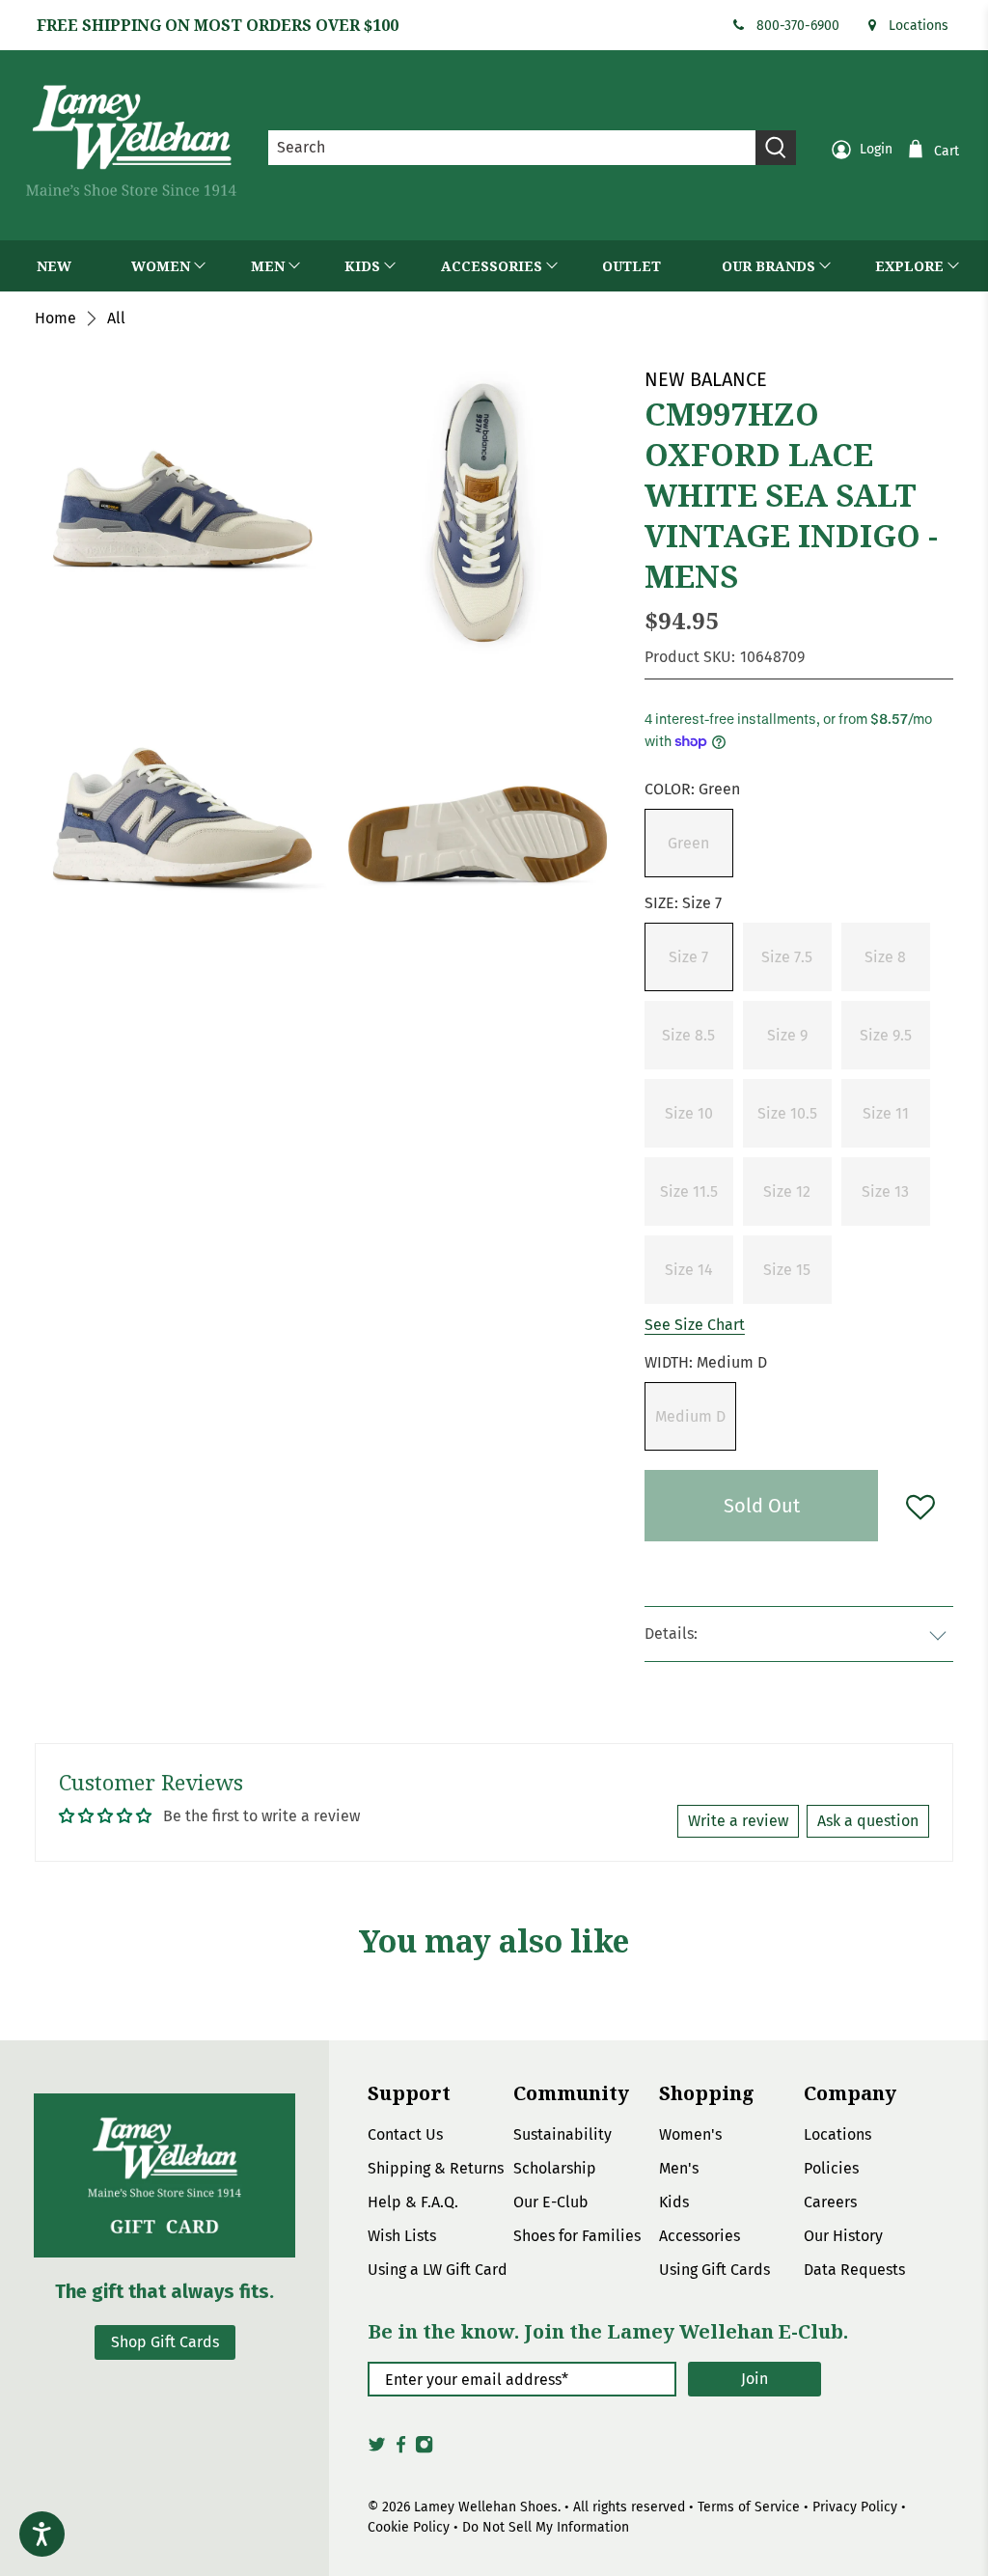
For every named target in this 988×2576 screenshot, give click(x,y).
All (116, 319)
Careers (830, 2202)
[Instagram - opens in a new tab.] (424, 2450)
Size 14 (689, 1270)
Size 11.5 (689, 1191)
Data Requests (854, 2270)
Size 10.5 (787, 1113)
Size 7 (688, 957)
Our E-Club (551, 2202)
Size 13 (885, 1191)
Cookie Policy (409, 2527)
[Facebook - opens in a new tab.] (401, 2450)
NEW (54, 266)
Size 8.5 (688, 1035)
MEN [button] (268, 266)
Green (688, 843)
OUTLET (631, 266)
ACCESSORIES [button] (492, 266)
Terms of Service (749, 2507)
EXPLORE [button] (909, 266)
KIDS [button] (362, 266)
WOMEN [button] (161, 266)
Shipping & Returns (436, 2168)
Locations (919, 26)
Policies (831, 2168)
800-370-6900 (798, 26)
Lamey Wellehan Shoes (486, 2507)
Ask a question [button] (868, 1821)
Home (55, 319)
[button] (689, 843)
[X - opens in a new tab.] (377, 2450)
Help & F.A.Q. (413, 2202)
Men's (679, 2168)
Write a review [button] (738, 1821)
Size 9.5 (886, 1035)
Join (755, 2379)
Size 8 (885, 957)
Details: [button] (671, 1634)
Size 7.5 (787, 957)
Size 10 (689, 1113)
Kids (674, 2202)
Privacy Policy (855, 2507)
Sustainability (563, 2134)
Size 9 (787, 1035)
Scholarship (555, 2168)
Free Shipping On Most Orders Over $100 (218, 25)
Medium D (690, 1416)
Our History (843, 2236)
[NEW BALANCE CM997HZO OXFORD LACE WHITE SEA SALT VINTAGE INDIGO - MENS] (478, 512)
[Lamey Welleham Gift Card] (165, 2175)
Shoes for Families (577, 2236)
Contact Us (405, 2134)
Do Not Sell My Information (546, 2527)
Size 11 (886, 1113)
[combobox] (512, 148)
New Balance (706, 379)
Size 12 (787, 1191)
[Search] (776, 148)
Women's (690, 2134)
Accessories (700, 2236)
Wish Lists (402, 2236)
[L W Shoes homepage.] (131, 140)
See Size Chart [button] (695, 1325)
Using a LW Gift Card (438, 2270)
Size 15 (787, 1270)
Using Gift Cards (714, 2270)
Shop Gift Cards (165, 2342)
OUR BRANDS (768, 266)
